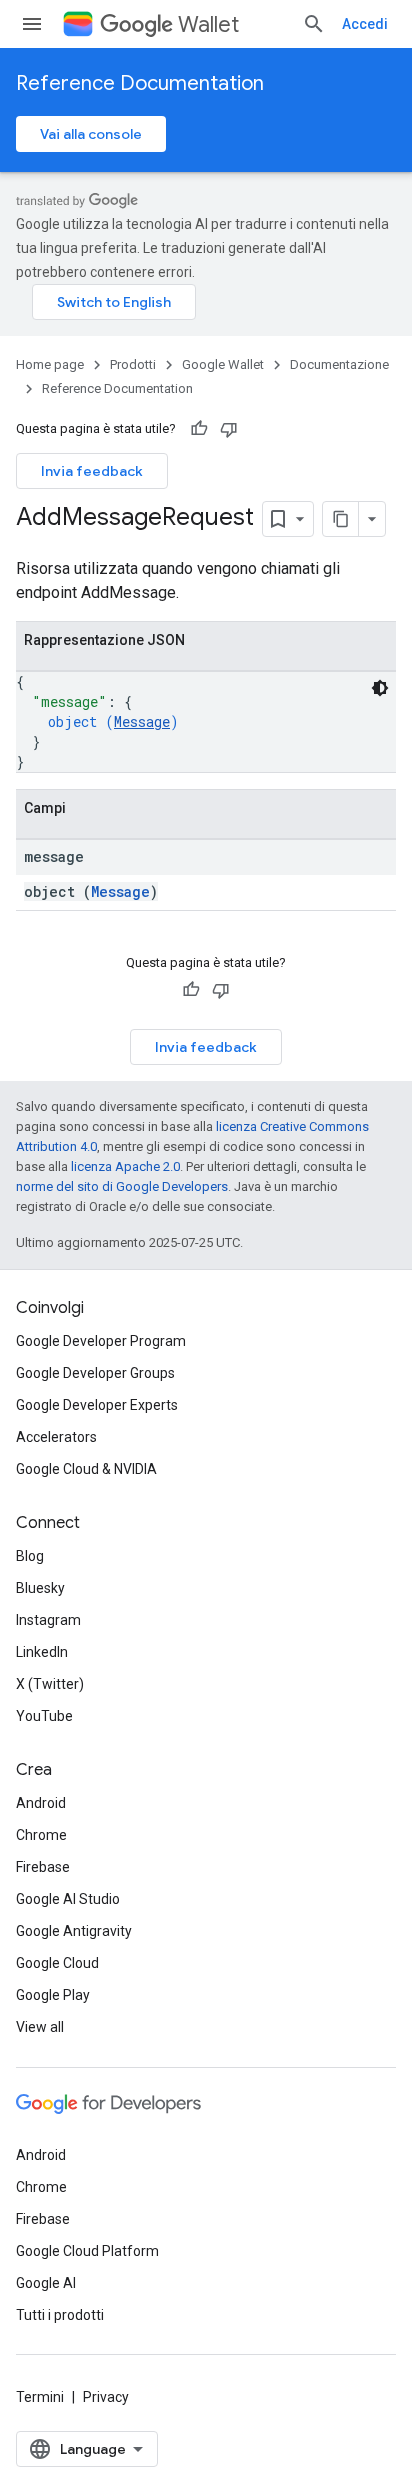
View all (40, 2027)
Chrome (41, 1835)
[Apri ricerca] (314, 24)
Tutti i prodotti (60, 2315)
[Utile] (199, 429)
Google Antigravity (74, 1931)
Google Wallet (223, 364)
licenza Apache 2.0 (125, 1166)
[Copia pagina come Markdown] (341, 519)
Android (41, 1803)
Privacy (106, 2397)
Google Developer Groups (95, 1373)
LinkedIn (42, 1652)
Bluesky (40, 1588)
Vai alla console (91, 134)
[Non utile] (229, 429)
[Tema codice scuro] (380, 688)
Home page (50, 364)
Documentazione (339, 364)
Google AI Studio (68, 1899)
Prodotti (133, 364)
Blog (30, 1556)
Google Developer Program (101, 1341)
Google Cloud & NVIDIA (86, 1469)
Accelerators (56, 1437)
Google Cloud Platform (87, 2251)
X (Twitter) (50, 1684)
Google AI (46, 2283)
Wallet (208, 24)
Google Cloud (57, 1963)
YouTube (44, 1716)
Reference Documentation (140, 83)
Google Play (53, 1995)
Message (142, 721)
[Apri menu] (32, 24)
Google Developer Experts (97, 1405)
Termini (40, 2397)
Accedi (365, 24)
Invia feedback (92, 471)
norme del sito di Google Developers (122, 1186)
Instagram (48, 1620)
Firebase (43, 1867)
